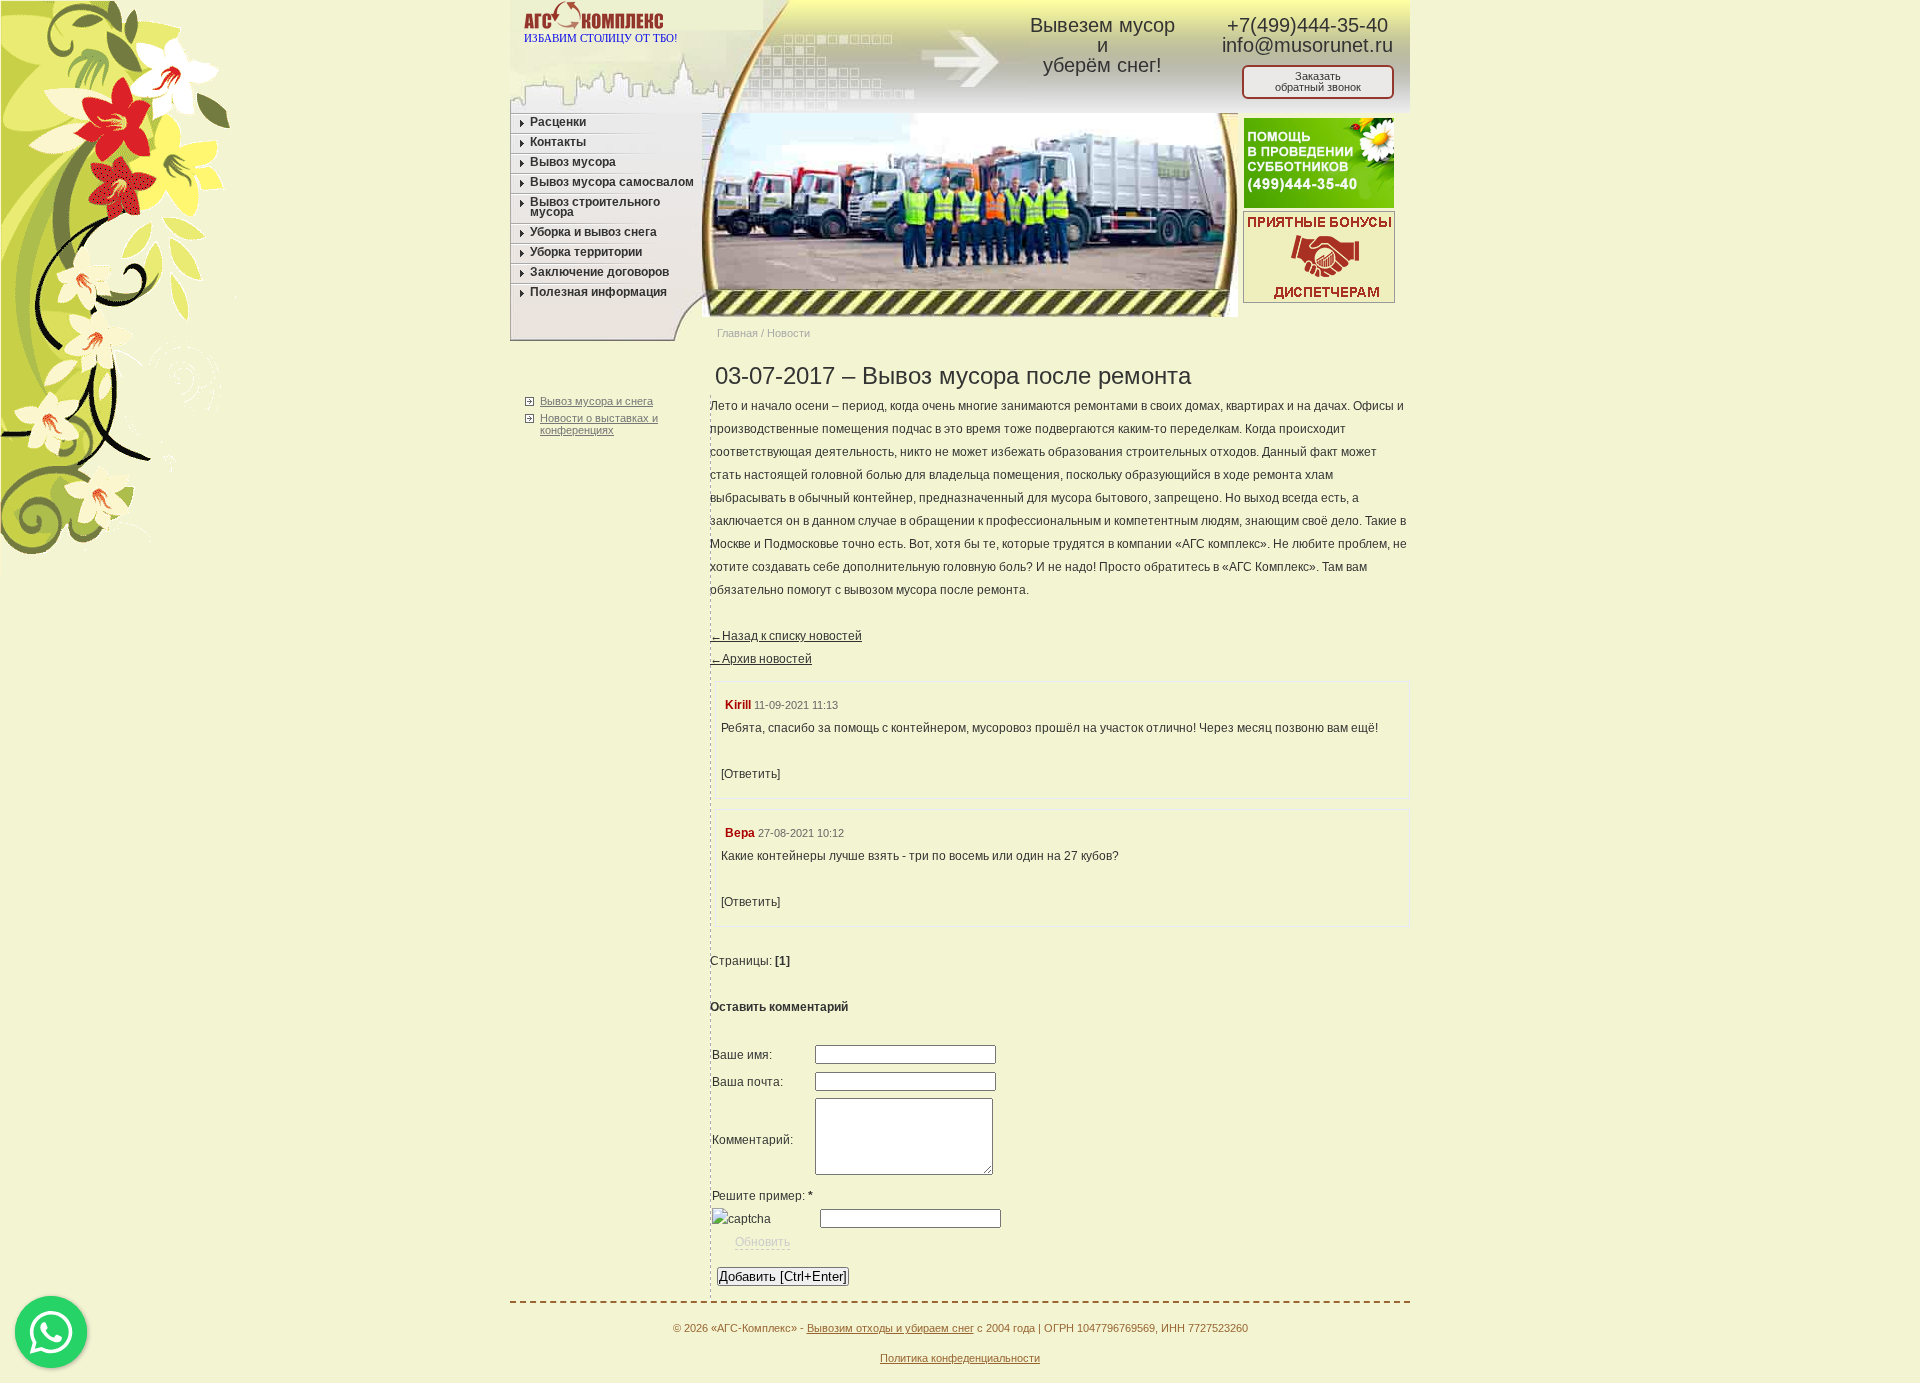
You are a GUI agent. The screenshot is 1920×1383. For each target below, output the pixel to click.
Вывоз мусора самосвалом (612, 182)
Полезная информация (598, 292)
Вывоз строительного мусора (595, 207)
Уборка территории (586, 252)
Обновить (762, 1242)
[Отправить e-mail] (873, 19)
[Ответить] (750, 774)
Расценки (558, 122)
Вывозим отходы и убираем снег (890, 1328)
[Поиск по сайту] (911, 19)
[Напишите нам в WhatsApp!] (835, 19)
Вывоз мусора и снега (596, 401)
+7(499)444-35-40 (1307, 25)
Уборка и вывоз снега (593, 232)
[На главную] (797, 19)
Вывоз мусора (573, 162)
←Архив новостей (761, 659)
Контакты (558, 142)
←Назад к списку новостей (786, 636)
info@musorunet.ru (1307, 45)
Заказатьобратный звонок (1318, 81)
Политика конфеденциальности (960, 1358)
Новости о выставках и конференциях (599, 424)
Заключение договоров (599, 272)
